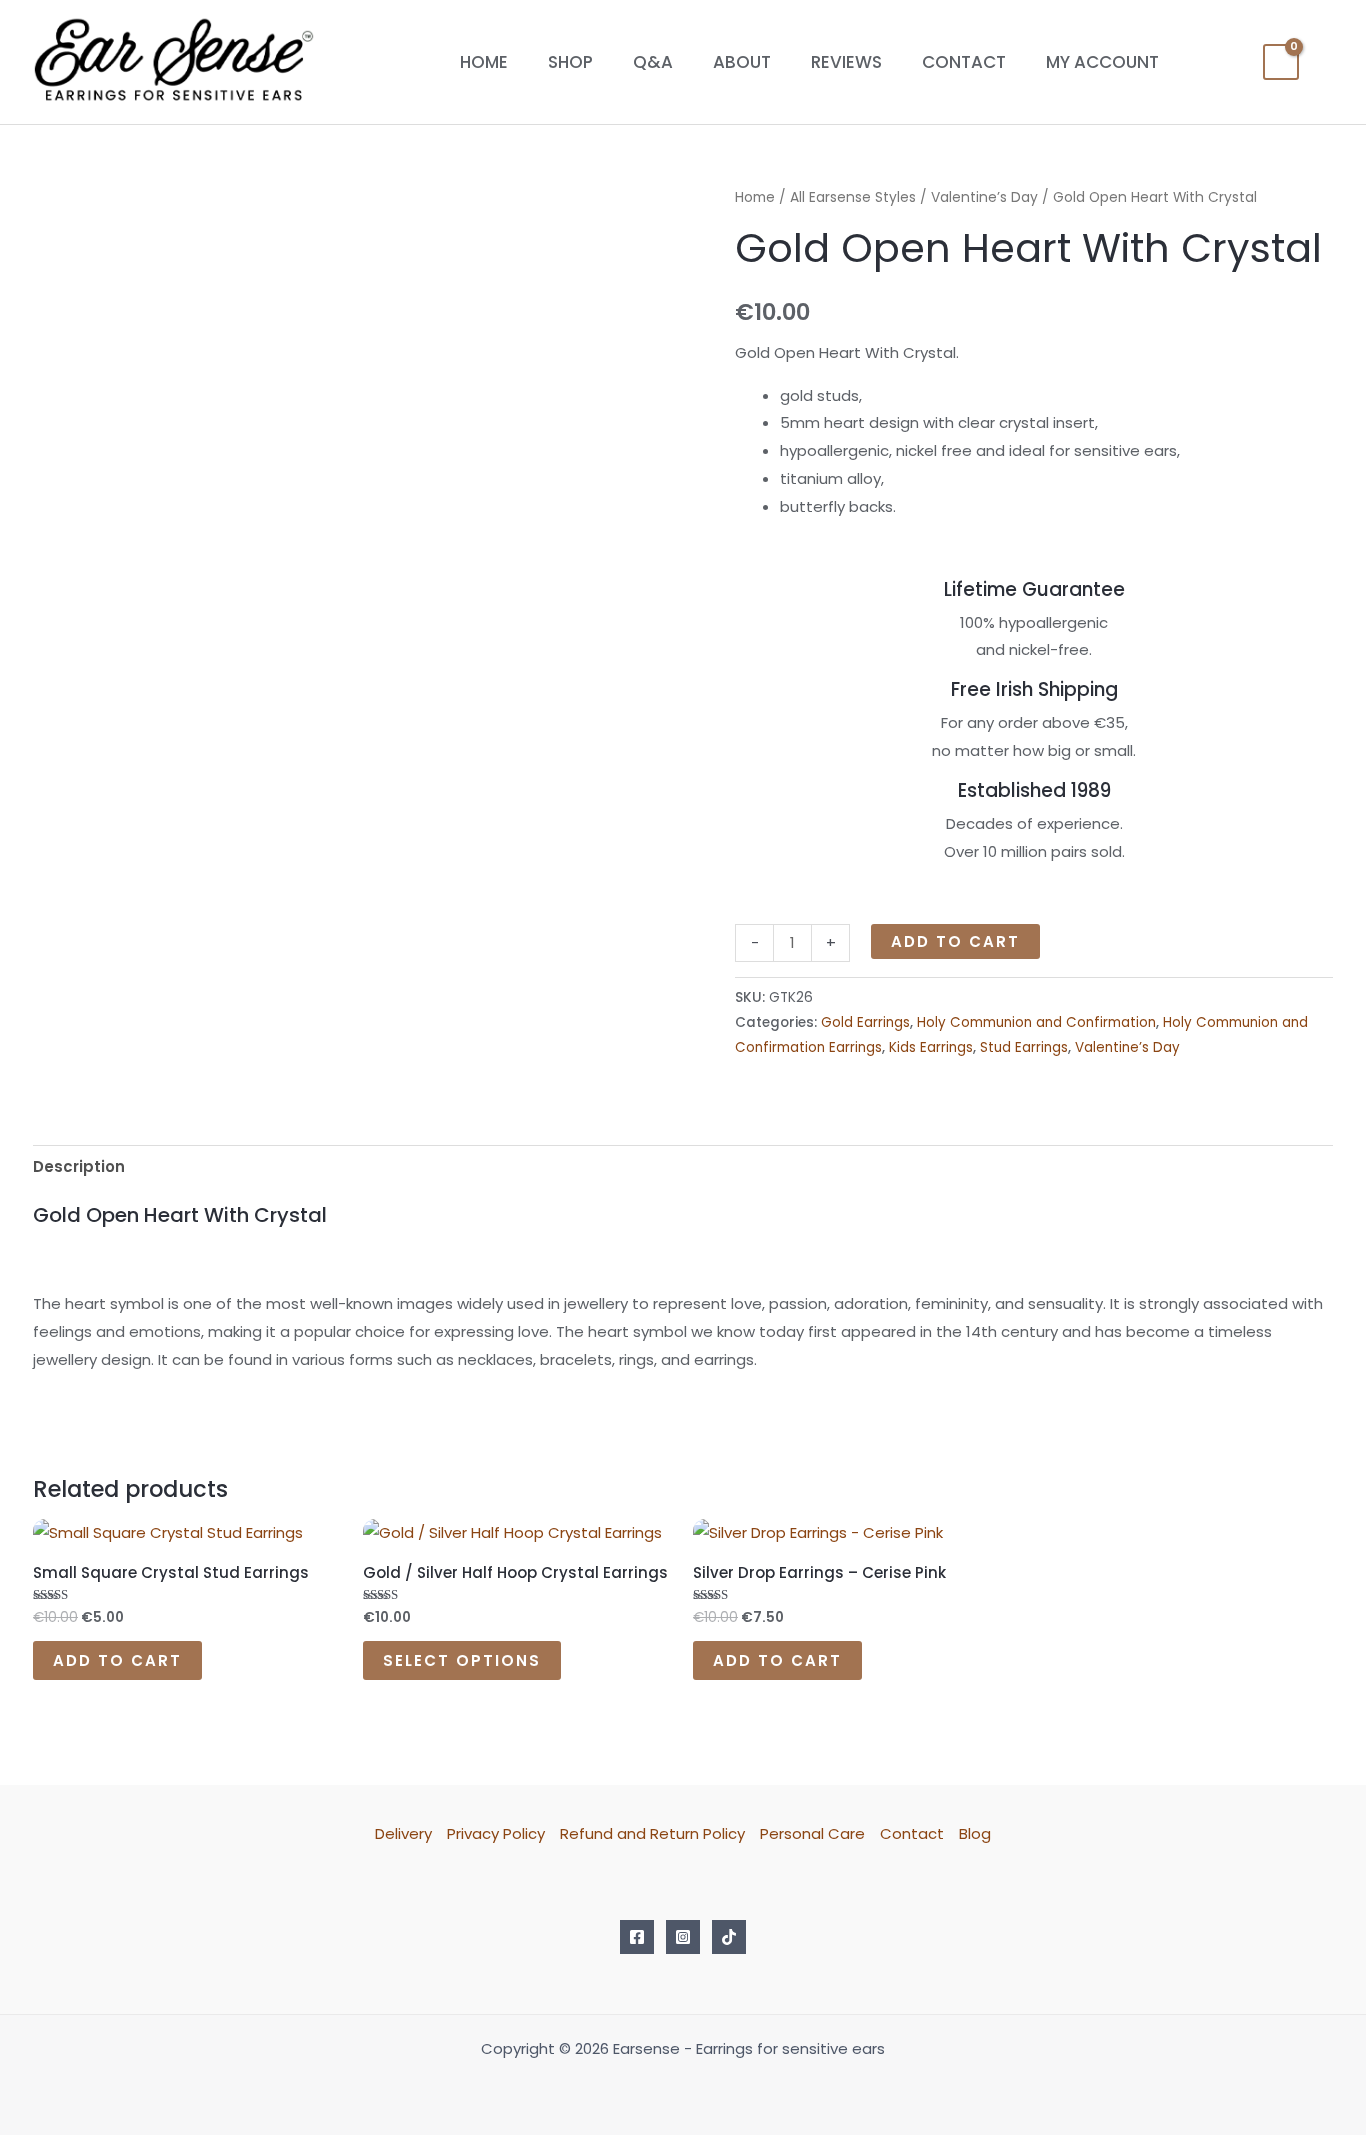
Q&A (653, 62)
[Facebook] (637, 1937)
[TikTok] (729, 1937)
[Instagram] (683, 1937)
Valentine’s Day (984, 197)
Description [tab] (79, 1166)
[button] (1326, 62)
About (742, 62)
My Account (1102, 62)
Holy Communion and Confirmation (1036, 1022)
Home (484, 62)
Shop (570, 62)
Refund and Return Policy (652, 1833)
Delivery (403, 1833)
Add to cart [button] (117, 1660)
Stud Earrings (1024, 1047)
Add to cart (955, 941)
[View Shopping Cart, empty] (1281, 62)
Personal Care (812, 1833)
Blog (975, 1833)
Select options (462, 1660)
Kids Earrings (931, 1047)
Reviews (846, 62)
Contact (964, 62)
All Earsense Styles (853, 197)
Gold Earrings (865, 1022)
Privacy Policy (496, 1833)
